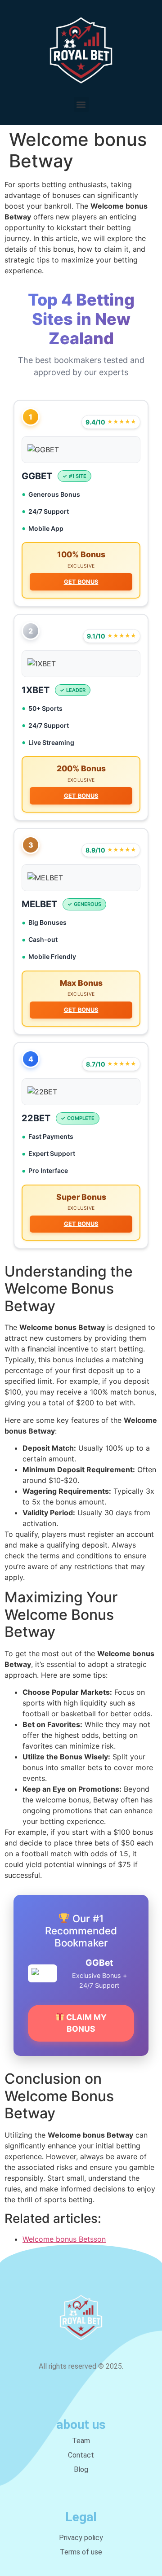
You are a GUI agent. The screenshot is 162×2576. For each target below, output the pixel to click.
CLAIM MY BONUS (85, 2023)
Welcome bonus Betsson (64, 2239)
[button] (81, 104)
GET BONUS (81, 582)
